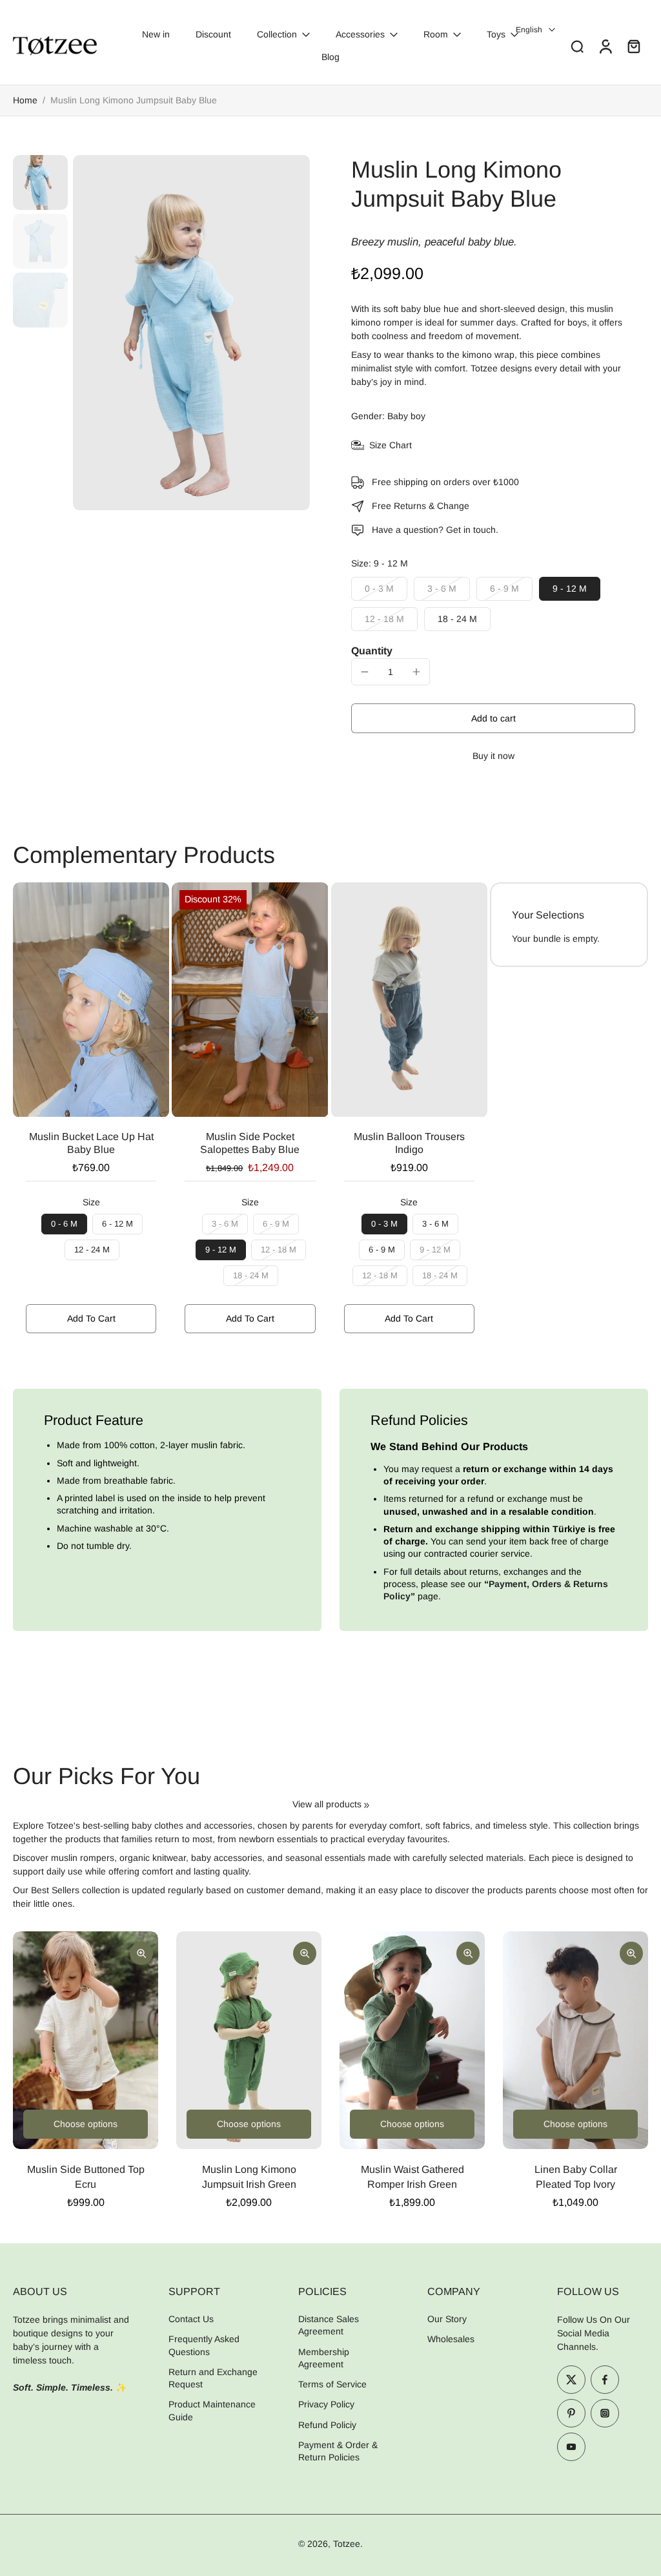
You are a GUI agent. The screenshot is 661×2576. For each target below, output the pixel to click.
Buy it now (493, 756)
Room (436, 34)
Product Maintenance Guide (212, 2410)
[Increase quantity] (416, 672)
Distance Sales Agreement (329, 2325)
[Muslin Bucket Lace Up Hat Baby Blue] (91, 1000)
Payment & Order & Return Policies (338, 2451)
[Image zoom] (191, 333)
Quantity (372, 651)
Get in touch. (472, 530)
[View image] (40, 182)
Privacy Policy (326, 2404)
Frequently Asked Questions (204, 2345)
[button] (493, 718)
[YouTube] (571, 2447)
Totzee (347, 2544)
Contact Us (191, 2319)
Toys (496, 34)
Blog (330, 57)
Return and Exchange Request (213, 2378)
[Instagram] (605, 2413)
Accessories (360, 34)
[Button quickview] (141, 1953)
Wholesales (451, 2339)
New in (156, 34)
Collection (277, 34)
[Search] (577, 46)
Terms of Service (332, 2384)
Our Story (447, 2319)
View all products (327, 1804)
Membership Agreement (324, 2357)
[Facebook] (605, 2380)
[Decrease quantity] (365, 672)
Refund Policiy (327, 2424)
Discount (213, 34)
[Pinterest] (571, 2413)
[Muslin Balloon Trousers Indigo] (409, 1000)
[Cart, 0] (634, 46)
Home (25, 100)
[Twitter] (571, 2380)
